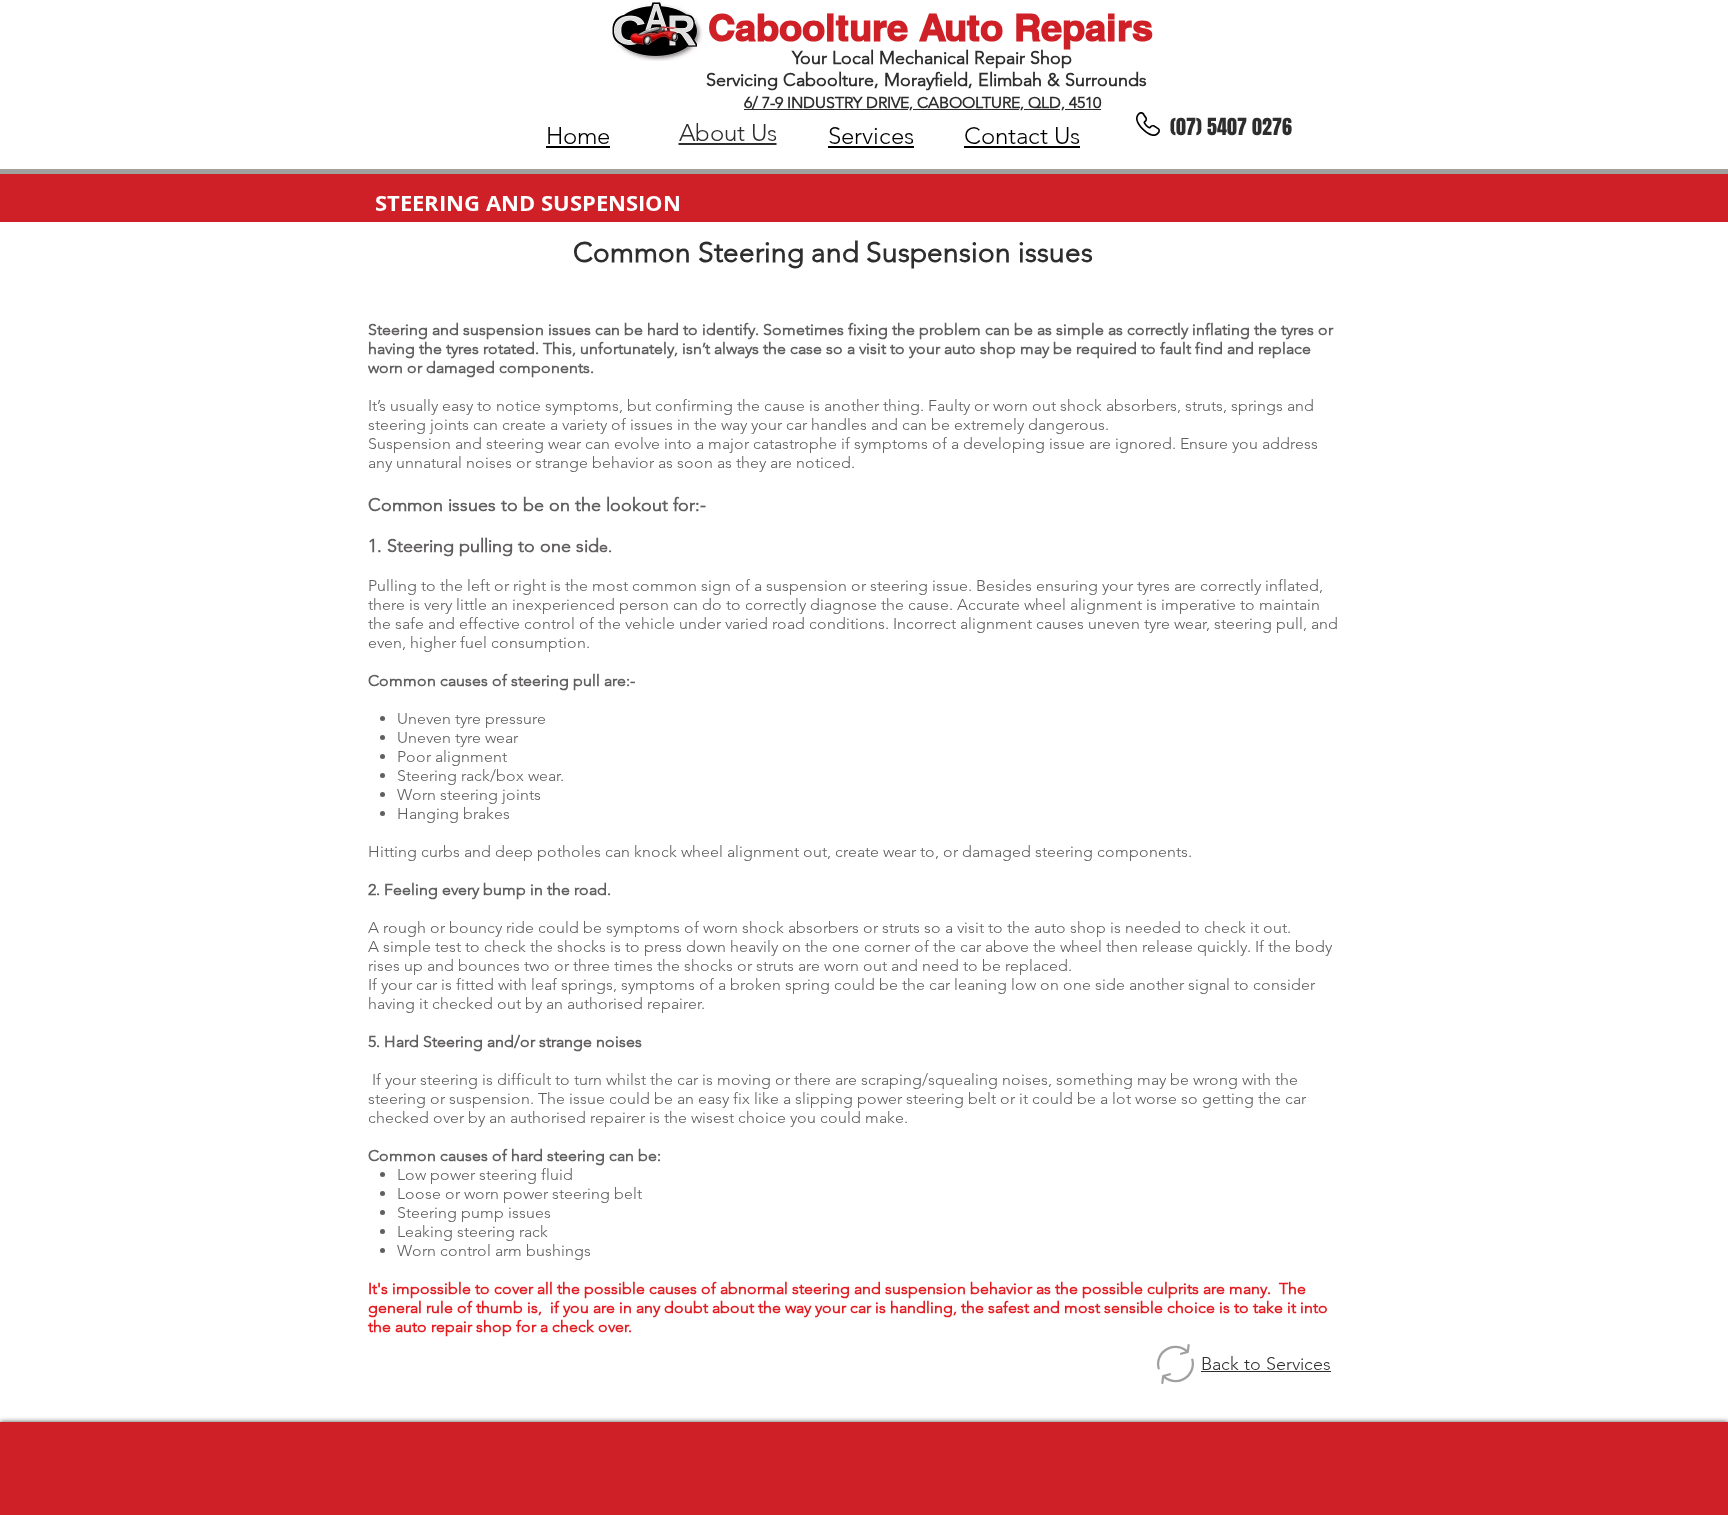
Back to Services (1266, 1364)
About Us (728, 132)
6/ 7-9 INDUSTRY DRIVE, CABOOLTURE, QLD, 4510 (922, 102)
